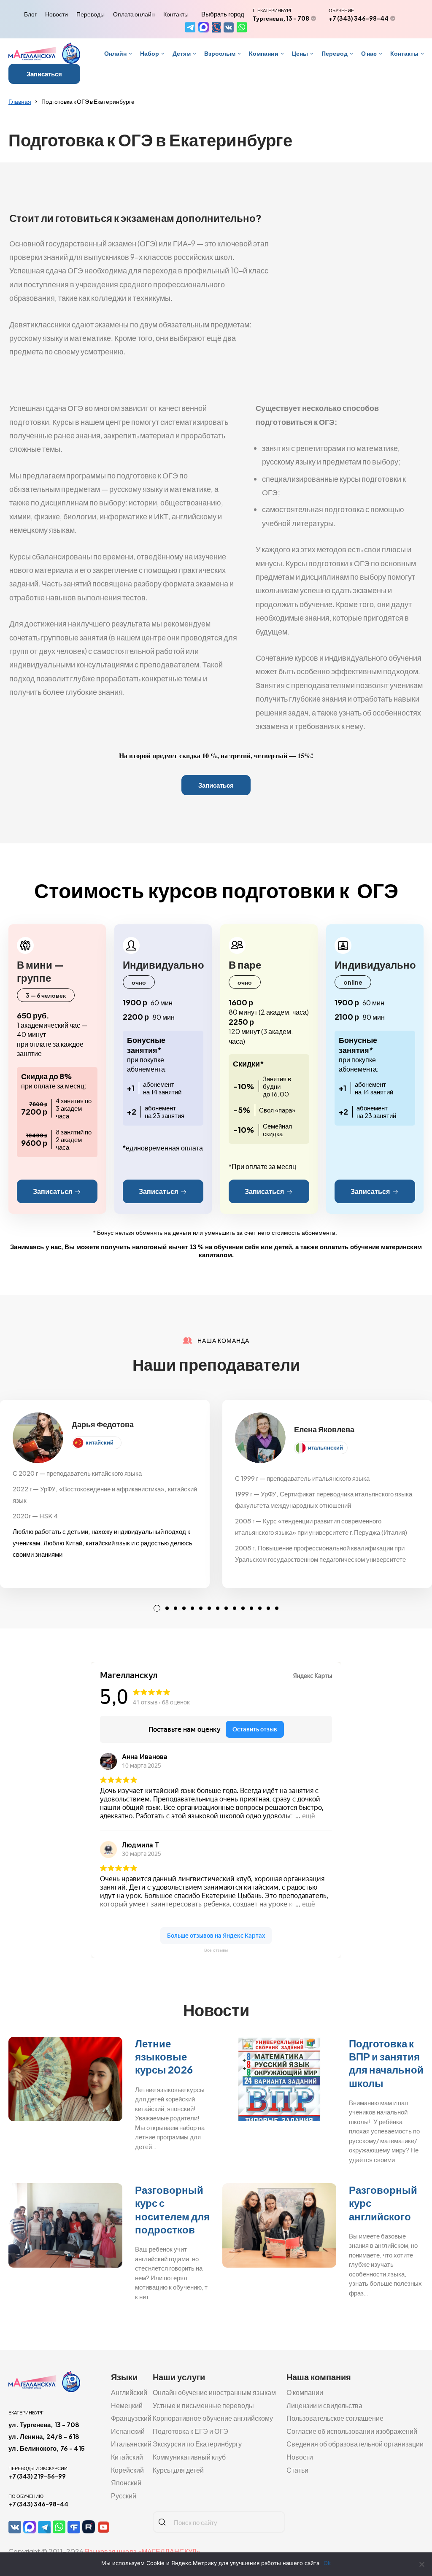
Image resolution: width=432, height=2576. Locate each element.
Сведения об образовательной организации (355, 2444)
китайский (100, 1442)
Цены (300, 53)
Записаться (44, 74)
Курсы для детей (178, 2470)
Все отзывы (216, 1950)
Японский (126, 2483)
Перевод (335, 53)
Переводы (90, 14)
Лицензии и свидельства (324, 2405)
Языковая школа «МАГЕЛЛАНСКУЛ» (142, 2551)
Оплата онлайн (134, 14)
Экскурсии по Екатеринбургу (197, 2444)
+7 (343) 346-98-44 (359, 18)
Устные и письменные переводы (203, 2405)
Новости (57, 14)
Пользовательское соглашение (335, 2418)
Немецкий (127, 2405)
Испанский (128, 2431)
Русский (124, 2496)
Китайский (127, 2457)
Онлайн (115, 53)
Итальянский (131, 2444)
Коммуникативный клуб (189, 2457)
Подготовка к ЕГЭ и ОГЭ (190, 2431)
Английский (129, 2392)
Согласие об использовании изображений (352, 2431)
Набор (150, 53)
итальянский (325, 1447)
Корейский (127, 2470)
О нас (369, 53)
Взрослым (220, 53)
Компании (264, 53)
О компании (305, 2392)
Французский (131, 2418)
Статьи (297, 2470)
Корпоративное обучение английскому (213, 2418)
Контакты (176, 14)
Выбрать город (223, 14)
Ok (327, 2563)
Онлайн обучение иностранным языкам (214, 2392)
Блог (30, 14)
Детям (182, 53)
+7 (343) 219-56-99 (37, 2476)
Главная (20, 101)
